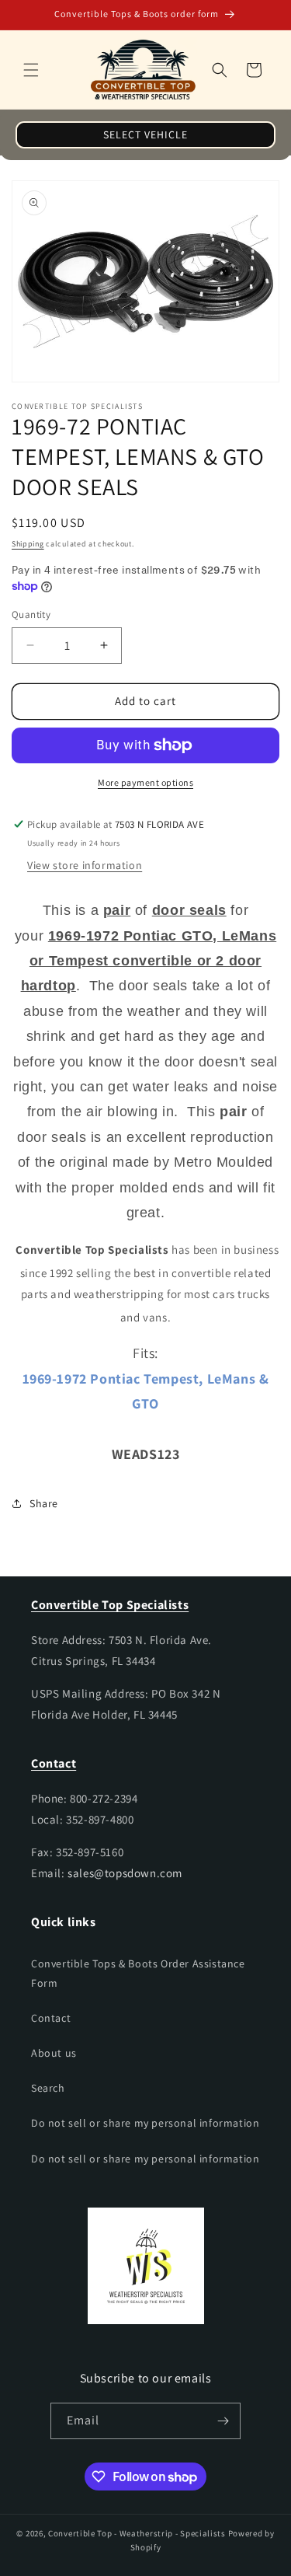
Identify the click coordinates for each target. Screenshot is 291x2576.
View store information (85, 865)
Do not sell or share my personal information (145, 2123)
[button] (31, 70)
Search (48, 2088)
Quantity (31, 614)
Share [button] (44, 1503)
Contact (51, 2018)
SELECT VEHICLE (145, 134)
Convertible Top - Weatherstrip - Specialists (137, 2533)
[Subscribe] (223, 2421)
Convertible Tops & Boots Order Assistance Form (138, 1973)
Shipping (28, 544)
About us (54, 2053)
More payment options (145, 782)
